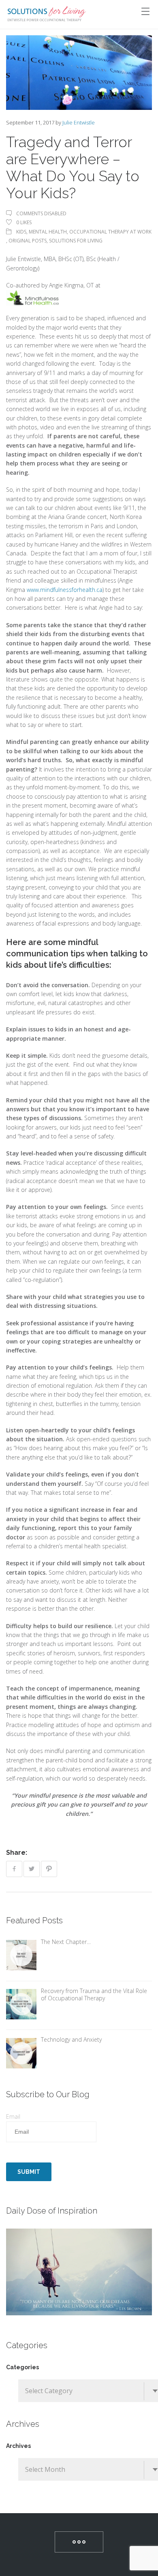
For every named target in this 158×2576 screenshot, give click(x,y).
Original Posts (28, 241)
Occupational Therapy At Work (110, 232)
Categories (22, 2367)
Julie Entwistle (79, 122)
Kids (21, 232)
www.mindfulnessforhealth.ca (65, 590)
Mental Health (48, 232)
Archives (18, 2446)
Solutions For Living (76, 241)
